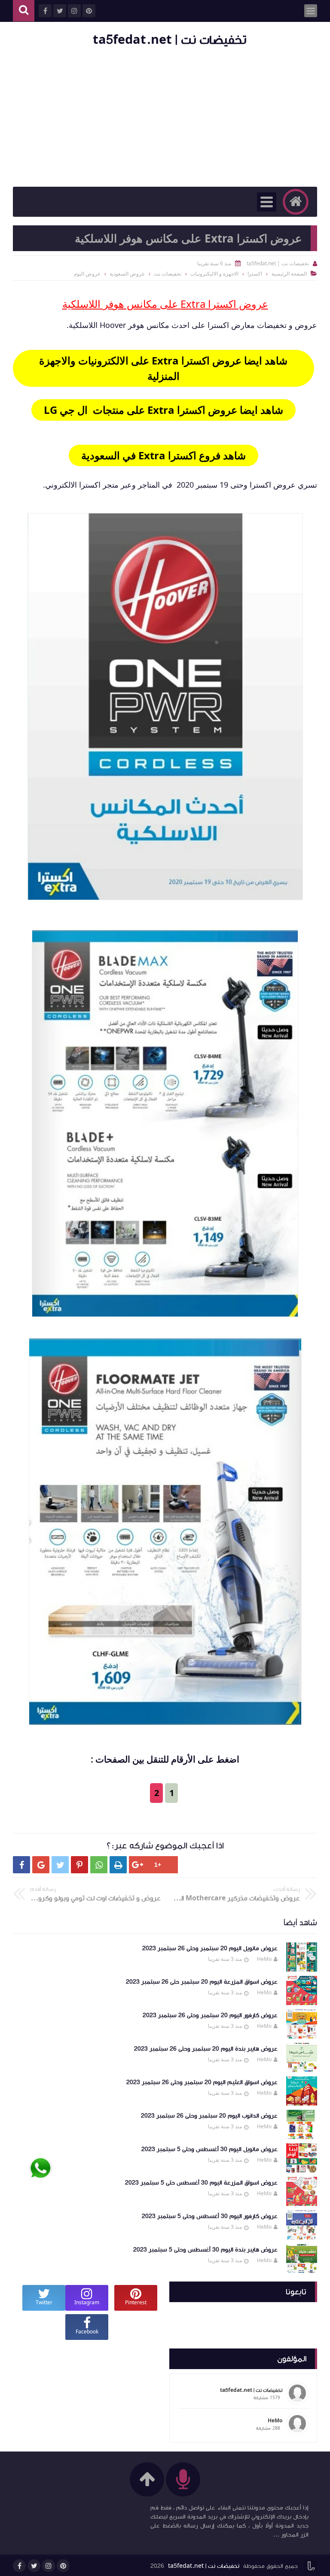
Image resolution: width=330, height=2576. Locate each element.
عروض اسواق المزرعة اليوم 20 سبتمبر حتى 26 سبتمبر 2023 (202, 1982)
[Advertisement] (165, 118)
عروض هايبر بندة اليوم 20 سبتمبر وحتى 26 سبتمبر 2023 (206, 2049)
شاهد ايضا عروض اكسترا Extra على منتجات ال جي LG (163, 410)
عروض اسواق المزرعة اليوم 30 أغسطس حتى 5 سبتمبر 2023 (201, 2183)
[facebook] (19, 2566)
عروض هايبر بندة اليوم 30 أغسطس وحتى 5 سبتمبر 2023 (205, 2250)
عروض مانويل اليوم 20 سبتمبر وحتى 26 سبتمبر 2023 (210, 1948)
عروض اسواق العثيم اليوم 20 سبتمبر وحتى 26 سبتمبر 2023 (202, 2082)
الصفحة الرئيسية (289, 274)
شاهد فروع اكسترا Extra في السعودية (163, 455)
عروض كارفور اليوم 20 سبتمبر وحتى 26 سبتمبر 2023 (210, 2015)
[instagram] (49, 2566)
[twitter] (34, 2566)
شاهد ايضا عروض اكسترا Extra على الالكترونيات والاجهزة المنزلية (163, 368)
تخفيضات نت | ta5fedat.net (170, 40)
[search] (24, 11)
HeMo (264, 1959)
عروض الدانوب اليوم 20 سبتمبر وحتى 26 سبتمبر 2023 (209, 2116)
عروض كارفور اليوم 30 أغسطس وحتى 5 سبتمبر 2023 (210, 2216)
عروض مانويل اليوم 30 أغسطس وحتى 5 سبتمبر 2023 (209, 2149)
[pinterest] (63, 2566)
